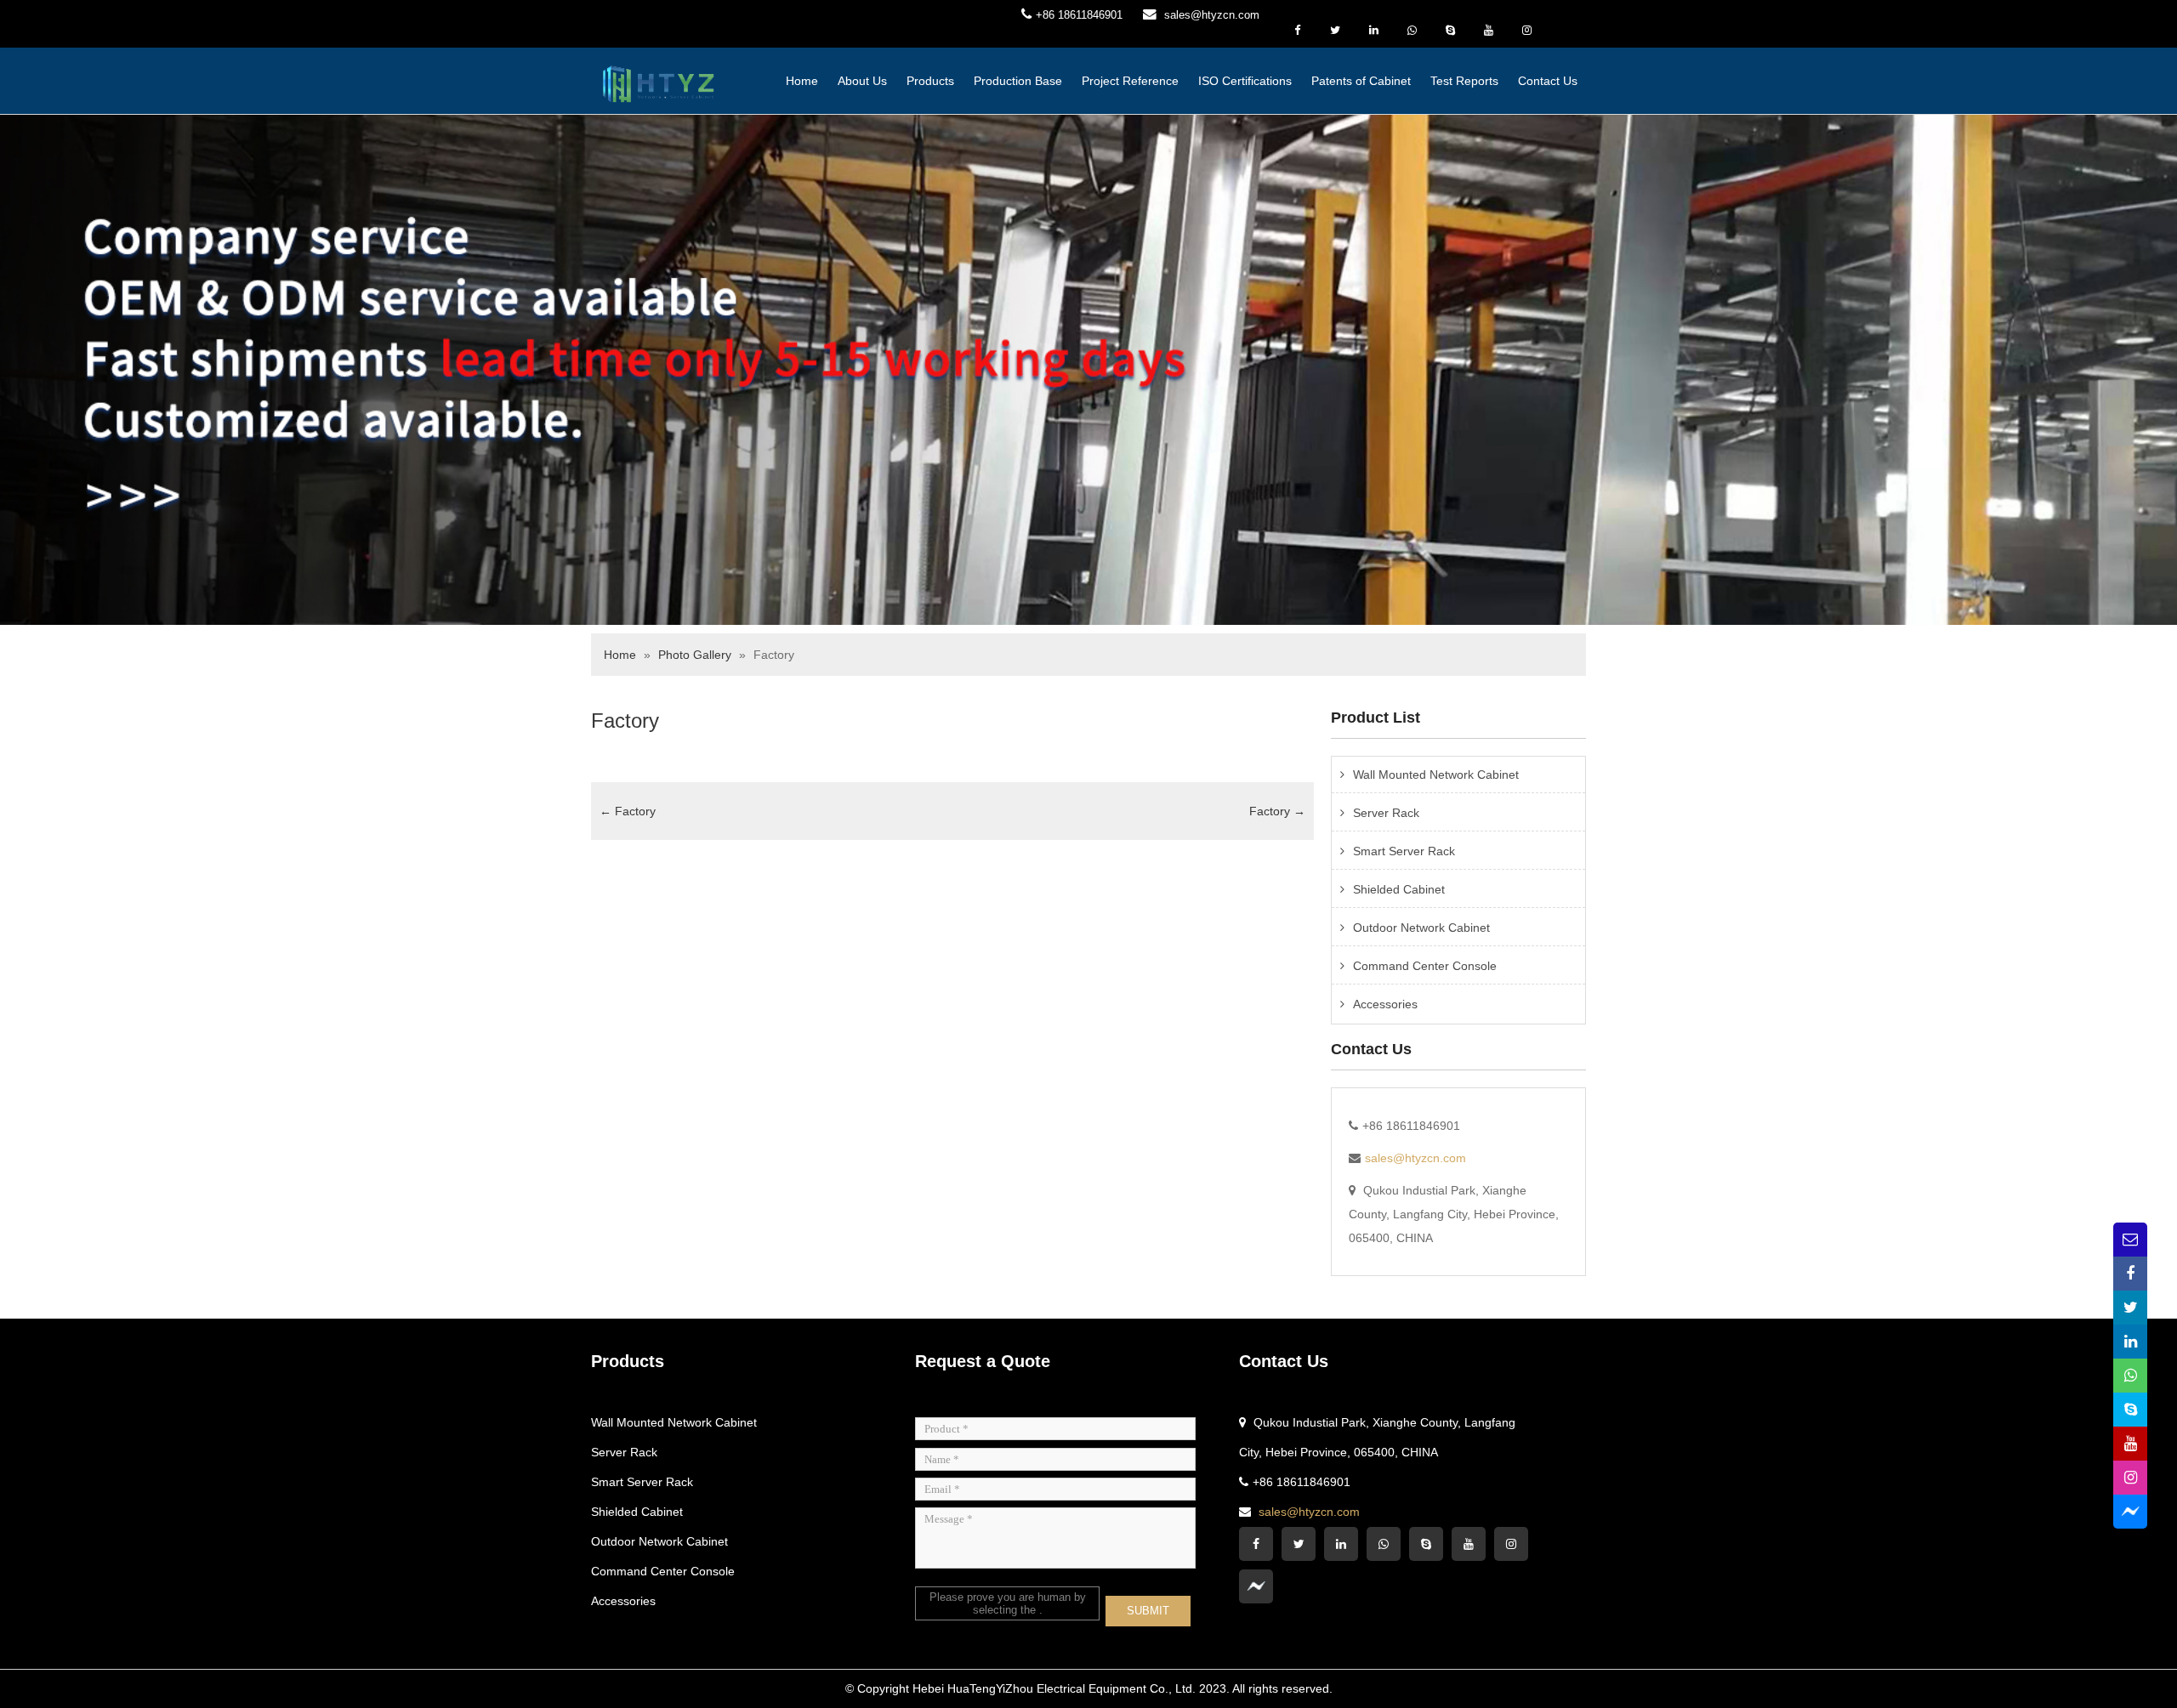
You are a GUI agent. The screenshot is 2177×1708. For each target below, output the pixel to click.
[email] (2130, 1240)
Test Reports (1464, 81)
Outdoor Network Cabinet (1421, 928)
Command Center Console (1425, 966)
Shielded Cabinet (1399, 889)
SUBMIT (1148, 1611)
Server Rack (1386, 813)
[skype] (1450, 31)
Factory (625, 721)
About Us (862, 81)
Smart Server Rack (1404, 851)
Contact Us (1548, 81)
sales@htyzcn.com (1212, 15)
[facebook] (1297, 31)
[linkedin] (1373, 31)
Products (930, 81)
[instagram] (1526, 31)
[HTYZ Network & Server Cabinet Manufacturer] (659, 82)
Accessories (1385, 1004)
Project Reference (1130, 81)
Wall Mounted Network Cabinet (1436, 775)
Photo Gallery (695, 655)
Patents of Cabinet (1361, 81)
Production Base (1018, 81)
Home (802, 81)
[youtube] (1488, 31)
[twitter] (1335, 31)
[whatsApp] (1412, 31)
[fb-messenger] (1565, 17)
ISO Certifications (1245, 81)
